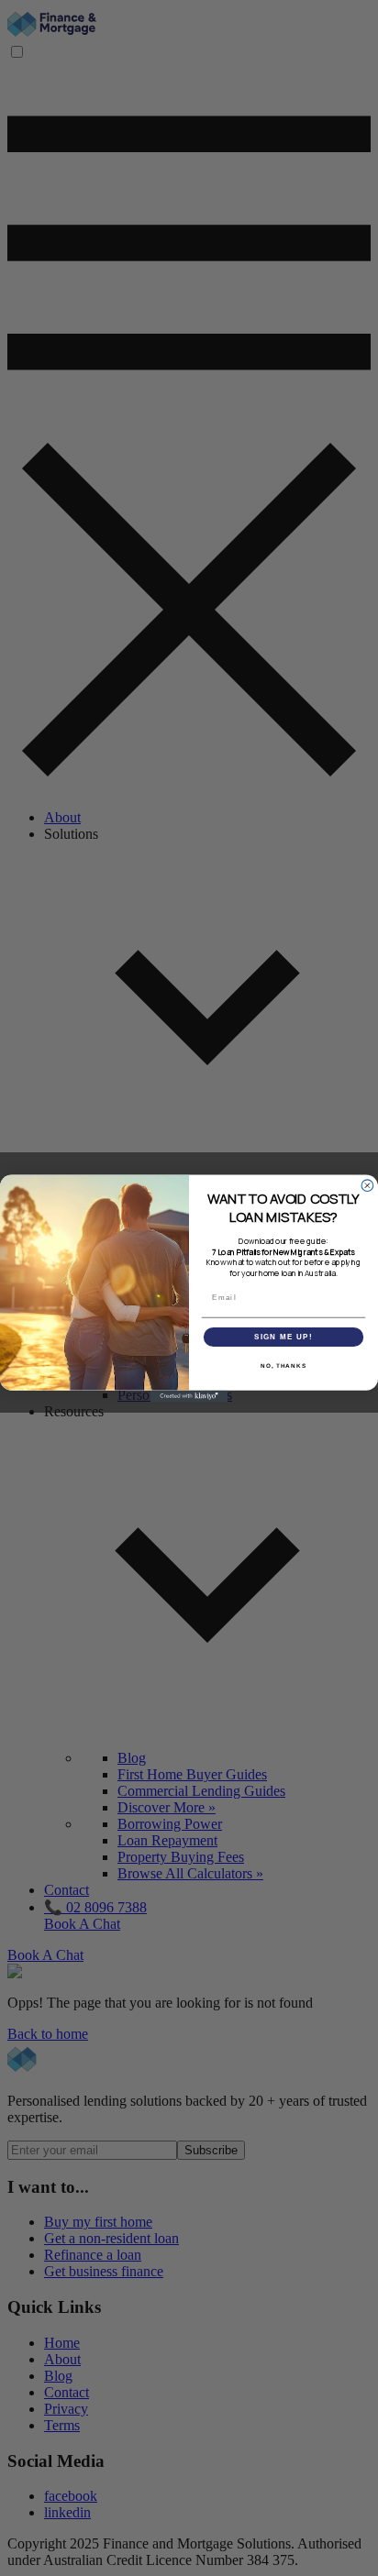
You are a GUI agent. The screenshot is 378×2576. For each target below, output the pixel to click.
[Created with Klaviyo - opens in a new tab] (189, 1396)
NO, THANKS (283, 1365)
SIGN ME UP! (283, 1336)
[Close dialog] (367, 1185)
